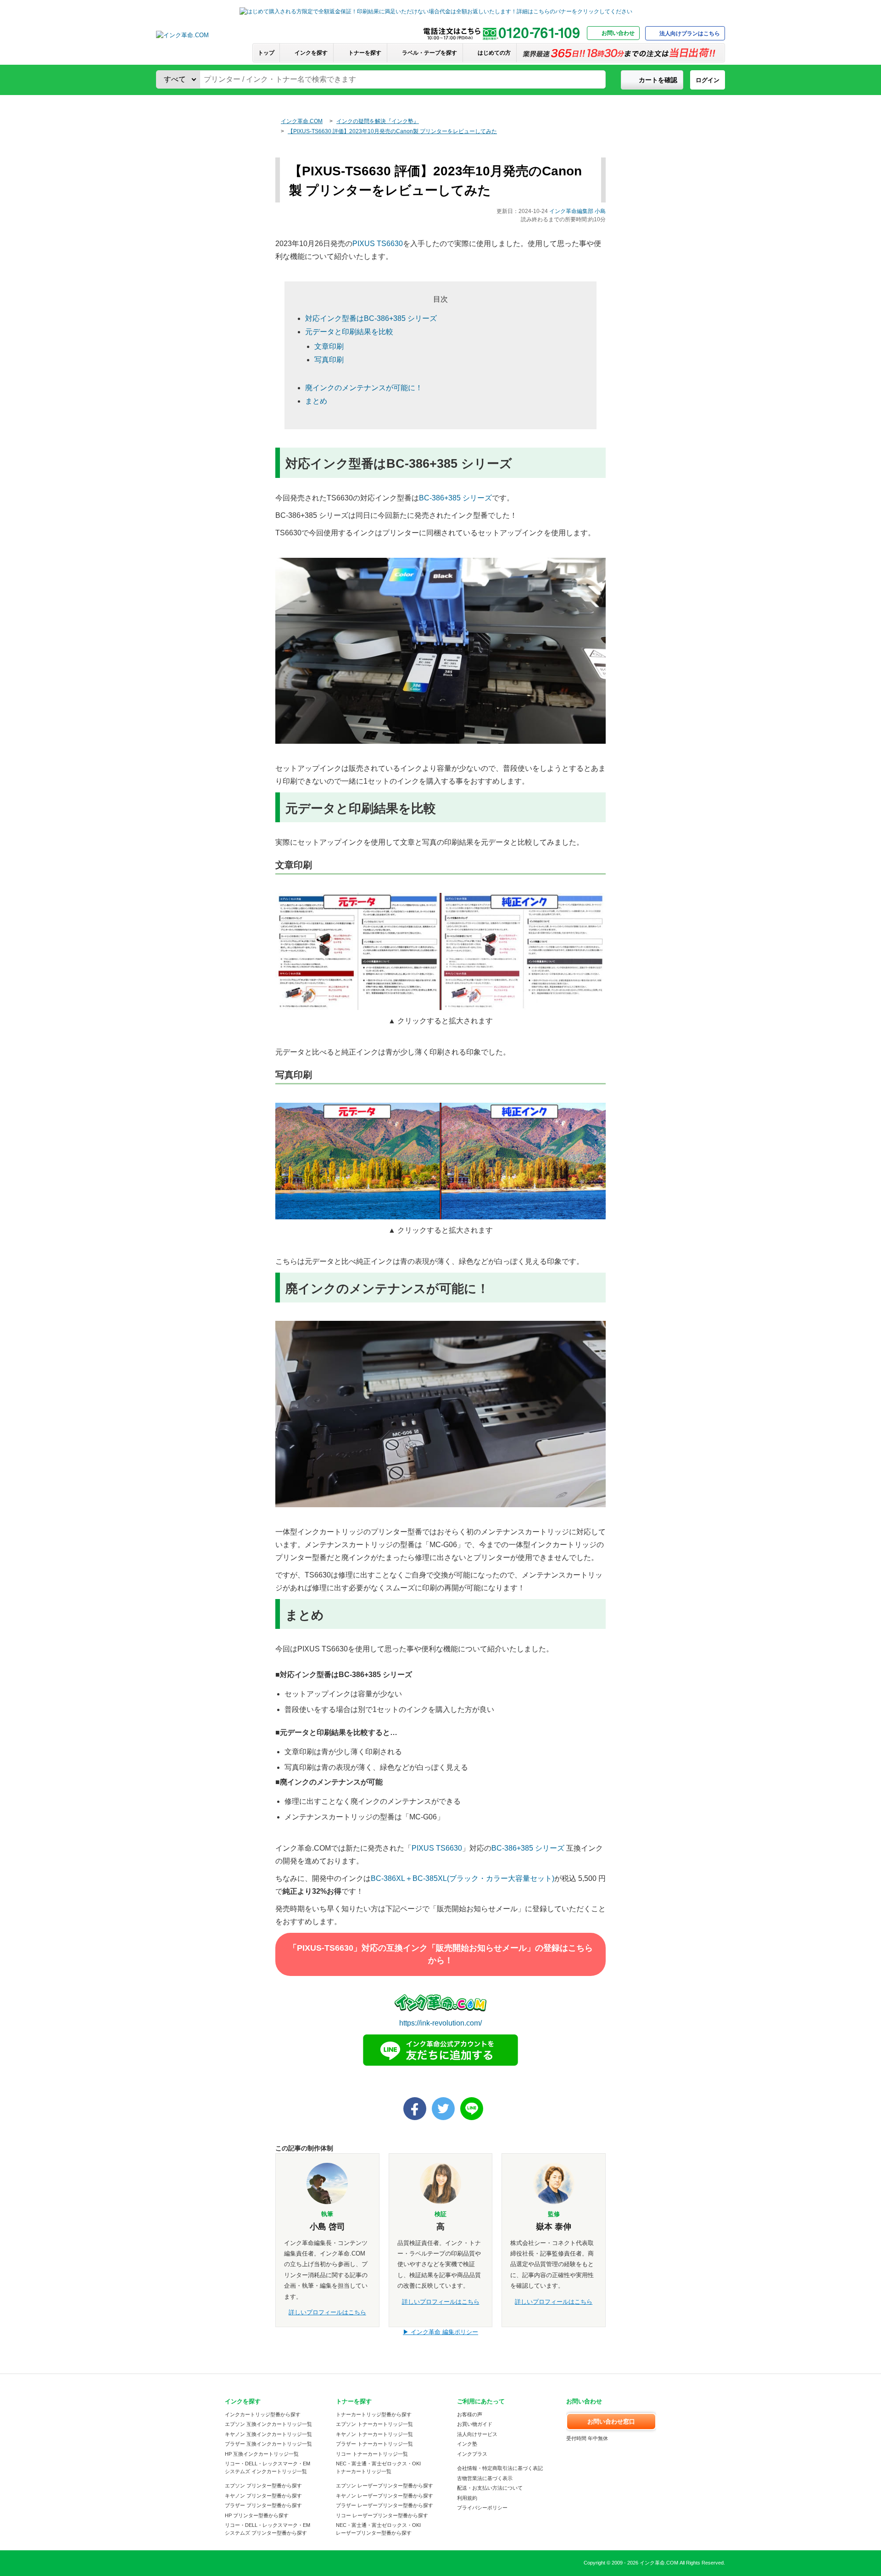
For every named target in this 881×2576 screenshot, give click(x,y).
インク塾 (467, 2444)
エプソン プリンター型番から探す (263, 2486)
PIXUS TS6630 (378, 244)
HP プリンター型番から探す (257, 2515)
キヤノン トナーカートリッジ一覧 (374, 2434)
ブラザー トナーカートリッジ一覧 (374, 2444)
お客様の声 (470, 2414)
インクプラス (472, 2454)
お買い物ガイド (475, 2424)
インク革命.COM (302, 121)
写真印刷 (329, 360)
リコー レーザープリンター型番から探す (382, 2515)
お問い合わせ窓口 (611, 2422)
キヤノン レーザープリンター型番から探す (385, 2496)
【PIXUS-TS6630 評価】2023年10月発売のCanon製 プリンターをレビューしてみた (392, 131)
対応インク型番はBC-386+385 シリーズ (371, 318)
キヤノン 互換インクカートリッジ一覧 (268, 2434)
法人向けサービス (477, 2434)
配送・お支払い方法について (490, 2488)
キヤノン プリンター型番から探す (263, 2496)
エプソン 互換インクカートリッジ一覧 (268, 2424)
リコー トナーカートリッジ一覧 (372, 2454)
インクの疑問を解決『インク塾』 (378, 121)
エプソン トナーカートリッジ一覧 (374, 2424)
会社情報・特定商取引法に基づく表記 (500, 2468)
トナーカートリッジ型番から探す (374, 2414)
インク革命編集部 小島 (577, 211)
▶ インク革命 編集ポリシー (440, 2332)
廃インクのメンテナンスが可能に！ (364, 388)
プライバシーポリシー (482, 2508)
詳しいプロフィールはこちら (327, 2312)
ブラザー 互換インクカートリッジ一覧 (268, 2444)
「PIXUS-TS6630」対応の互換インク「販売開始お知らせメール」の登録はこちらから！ (441, 1954)
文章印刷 (329, 346)
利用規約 (467, 2498)
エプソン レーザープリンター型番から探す (385, 2486)
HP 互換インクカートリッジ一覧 (262, 2454)
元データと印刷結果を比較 (349, 332)
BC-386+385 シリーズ (455, 498)
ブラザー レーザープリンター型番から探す (385, 2505)
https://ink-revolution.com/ (440, 2023)
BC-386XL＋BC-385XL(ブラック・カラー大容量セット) (463, 1878)
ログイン (708, 80)
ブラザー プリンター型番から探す (263, 2505)
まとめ (316, 401)
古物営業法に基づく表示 (485, 2478)
